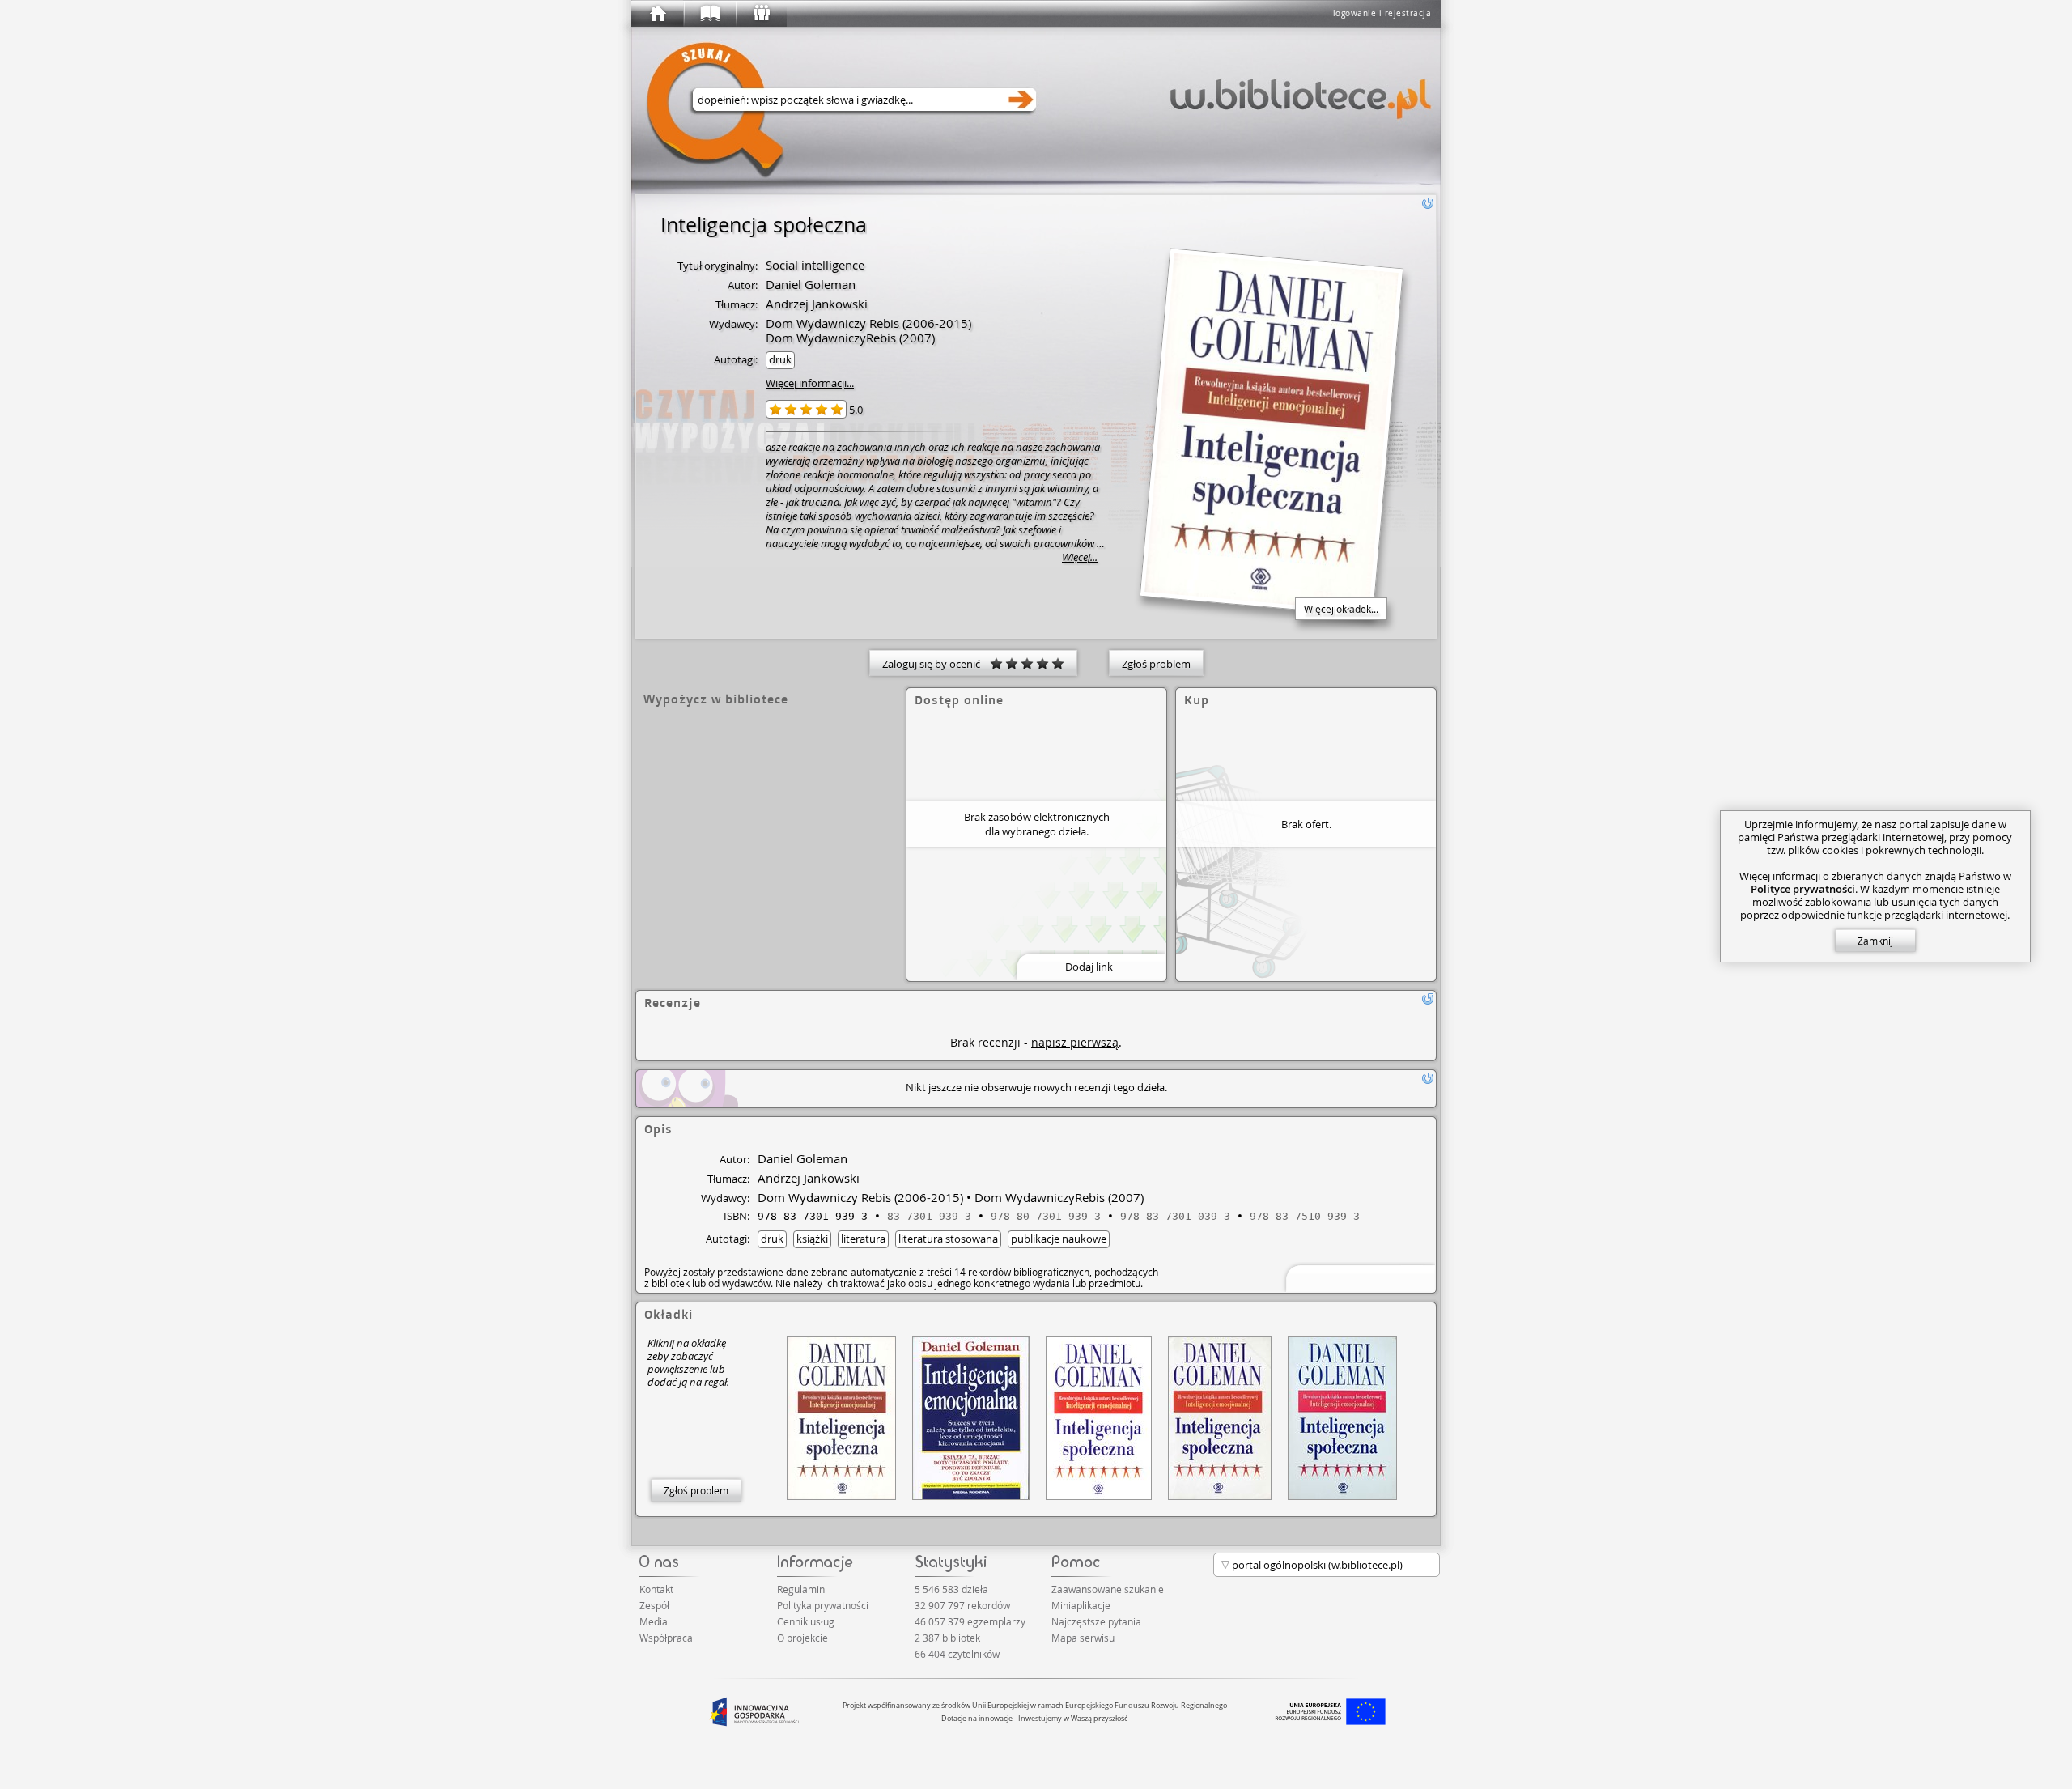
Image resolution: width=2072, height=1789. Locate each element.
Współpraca (666, 1638)
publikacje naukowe (1059, 1239)
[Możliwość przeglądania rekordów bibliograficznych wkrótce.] (1358, 1277)
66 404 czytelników (957, 1654)
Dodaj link (1089, 967)
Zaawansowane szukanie (1108, 1589)
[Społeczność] (761, 14)
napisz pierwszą (1075, 1042)
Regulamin (801, 1589)
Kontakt (656, 1589)
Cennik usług (806, 1621)
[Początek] (657, 14)
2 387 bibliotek (947, 1638)
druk (780, 359)
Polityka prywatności (823, 1605)
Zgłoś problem (1156, 664)
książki (812, 1239)
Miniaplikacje (1081, 1605)
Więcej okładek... (1341, 609)
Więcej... (1080, 557)
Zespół (654, 1605)
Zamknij (1875, 941)
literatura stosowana (948, 1239)
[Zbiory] (709, 14)
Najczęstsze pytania (1096, 1621)
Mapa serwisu (1083, 1638)
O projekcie (802, 1638)
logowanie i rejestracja (1382, 13)
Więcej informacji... (810, 383)
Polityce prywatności (1803, 889)
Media (654, 1621)
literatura (863, 1239)
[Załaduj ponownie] (1428, 203)
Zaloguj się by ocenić (936, 664)
